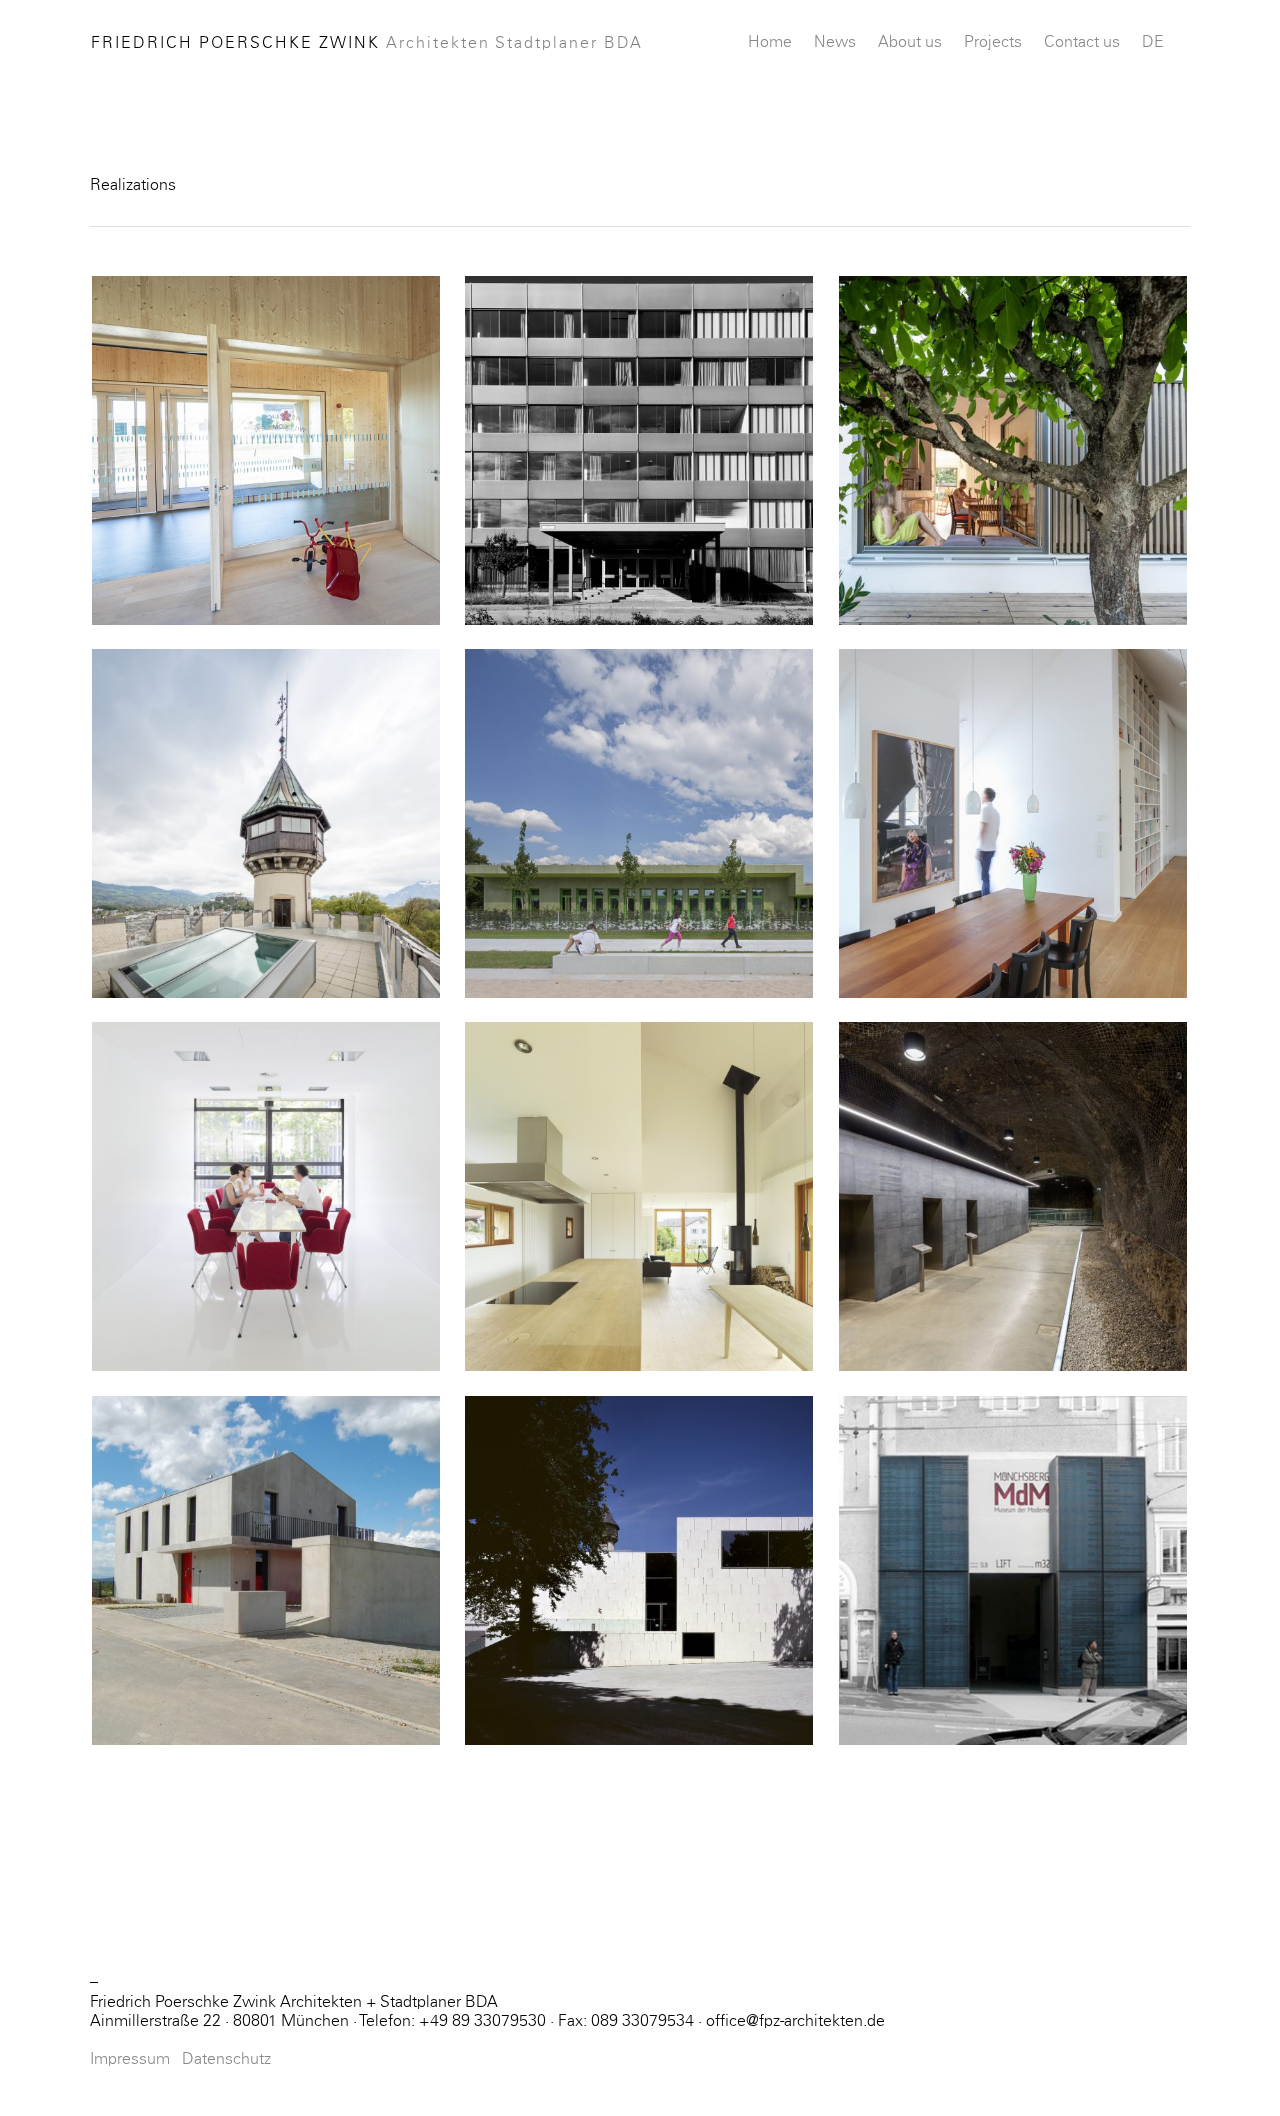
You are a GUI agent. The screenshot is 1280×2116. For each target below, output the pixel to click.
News (835, 42)
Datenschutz (226, 2059)
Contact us (1082, 42)
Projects (993, 42)
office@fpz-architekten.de (795, 2021)
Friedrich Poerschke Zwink (367, 43)
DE (1153, 42)
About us (910, 42)
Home (770, 42)
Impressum (130, 2059)
